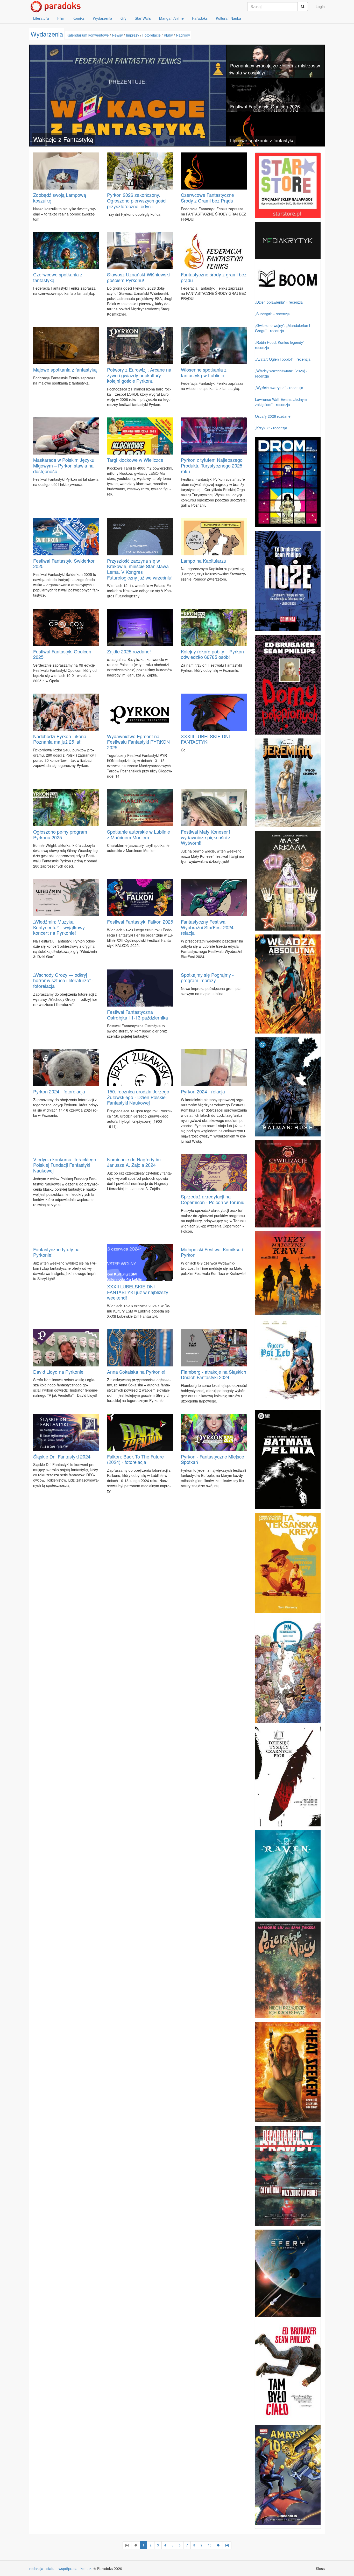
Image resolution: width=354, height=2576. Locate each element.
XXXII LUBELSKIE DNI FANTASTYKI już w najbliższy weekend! (138, 1292)
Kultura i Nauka (228, 18)
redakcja (36, 2568)
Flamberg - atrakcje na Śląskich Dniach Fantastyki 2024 (214, 1374)
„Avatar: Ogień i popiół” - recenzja (283, 359)
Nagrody (183, 35)
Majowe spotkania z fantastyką (65, 369)
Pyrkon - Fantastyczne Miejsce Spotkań (213, 1459)
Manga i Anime (171, 18)
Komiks (79, 18)
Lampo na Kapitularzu (204, 561)
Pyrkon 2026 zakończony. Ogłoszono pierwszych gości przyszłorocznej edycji (137, 200)
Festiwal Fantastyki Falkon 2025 (140, 922)
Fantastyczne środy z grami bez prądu (214, 277)
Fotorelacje (151, 35)
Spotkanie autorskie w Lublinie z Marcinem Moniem (139, 834)
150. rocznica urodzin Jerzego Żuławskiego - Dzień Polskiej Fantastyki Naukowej (138, 1097)
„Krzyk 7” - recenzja (271, 428)
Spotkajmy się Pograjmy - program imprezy (207, 978)
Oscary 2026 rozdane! (273, 416)
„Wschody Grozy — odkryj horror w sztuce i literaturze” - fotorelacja (63, 980)
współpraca (68, 2568)
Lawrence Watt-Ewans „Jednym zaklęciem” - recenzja (281, 402)
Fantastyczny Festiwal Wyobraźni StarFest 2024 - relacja (209, 927)
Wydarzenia (102, 18)
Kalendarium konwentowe (88, 35)
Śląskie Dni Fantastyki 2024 (62, 1456)
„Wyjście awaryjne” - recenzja (279, 388)
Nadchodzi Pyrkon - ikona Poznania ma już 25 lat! (60, 739)
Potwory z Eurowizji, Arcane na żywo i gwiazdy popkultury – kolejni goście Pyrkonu (139, 375)
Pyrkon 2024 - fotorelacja (59, 1091)
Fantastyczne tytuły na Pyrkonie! (56, 1252)
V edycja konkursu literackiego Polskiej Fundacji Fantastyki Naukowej (65, 1165)
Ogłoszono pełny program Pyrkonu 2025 (60, 834)
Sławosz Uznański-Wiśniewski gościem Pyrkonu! (138, 277)
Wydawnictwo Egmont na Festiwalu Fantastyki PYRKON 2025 (138, 742)
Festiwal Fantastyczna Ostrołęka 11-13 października (137, 1015)
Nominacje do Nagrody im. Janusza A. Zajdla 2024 (134, 1162)
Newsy (117, 35)
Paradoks (200, 18)
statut (51, 2568)
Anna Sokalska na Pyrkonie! (136, 1372)
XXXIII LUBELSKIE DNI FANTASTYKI (205, 739)
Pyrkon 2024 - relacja (203, 1091)
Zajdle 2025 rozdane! (129, 651)
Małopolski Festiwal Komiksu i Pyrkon (212, 1252)
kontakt (87, 2568)
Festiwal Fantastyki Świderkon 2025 (64, 563)
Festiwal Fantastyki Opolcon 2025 (62, 654)
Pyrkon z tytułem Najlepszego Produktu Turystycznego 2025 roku (212, 465)
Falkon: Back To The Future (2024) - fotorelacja (135, 1459)
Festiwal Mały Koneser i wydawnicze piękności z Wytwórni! (206, 837)
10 (210, 2545)
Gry (123, 18)
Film (61, 18)
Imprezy (133, 35)
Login (320, 6)
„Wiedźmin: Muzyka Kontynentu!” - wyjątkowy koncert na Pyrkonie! (59, 927)
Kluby (168, 35)
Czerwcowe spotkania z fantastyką (58, 277)
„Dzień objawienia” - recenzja (279, 302)
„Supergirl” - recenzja (272, 314)
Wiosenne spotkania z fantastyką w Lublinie (204, 372)
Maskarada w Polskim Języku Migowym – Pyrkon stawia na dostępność (64, 465)
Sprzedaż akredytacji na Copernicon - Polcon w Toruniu (213, 1199)
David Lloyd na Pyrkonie (58, 1372)
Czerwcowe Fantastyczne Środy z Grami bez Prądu (207, 198)
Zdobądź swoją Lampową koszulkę (60, 198)
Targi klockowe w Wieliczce (135, 460)
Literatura (41, 18)
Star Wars (143, 18)
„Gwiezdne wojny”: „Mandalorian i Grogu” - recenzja (282, 328)
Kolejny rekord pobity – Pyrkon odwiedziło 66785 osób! (212, 654)
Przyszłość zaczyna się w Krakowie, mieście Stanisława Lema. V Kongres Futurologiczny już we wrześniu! (140, 569)
